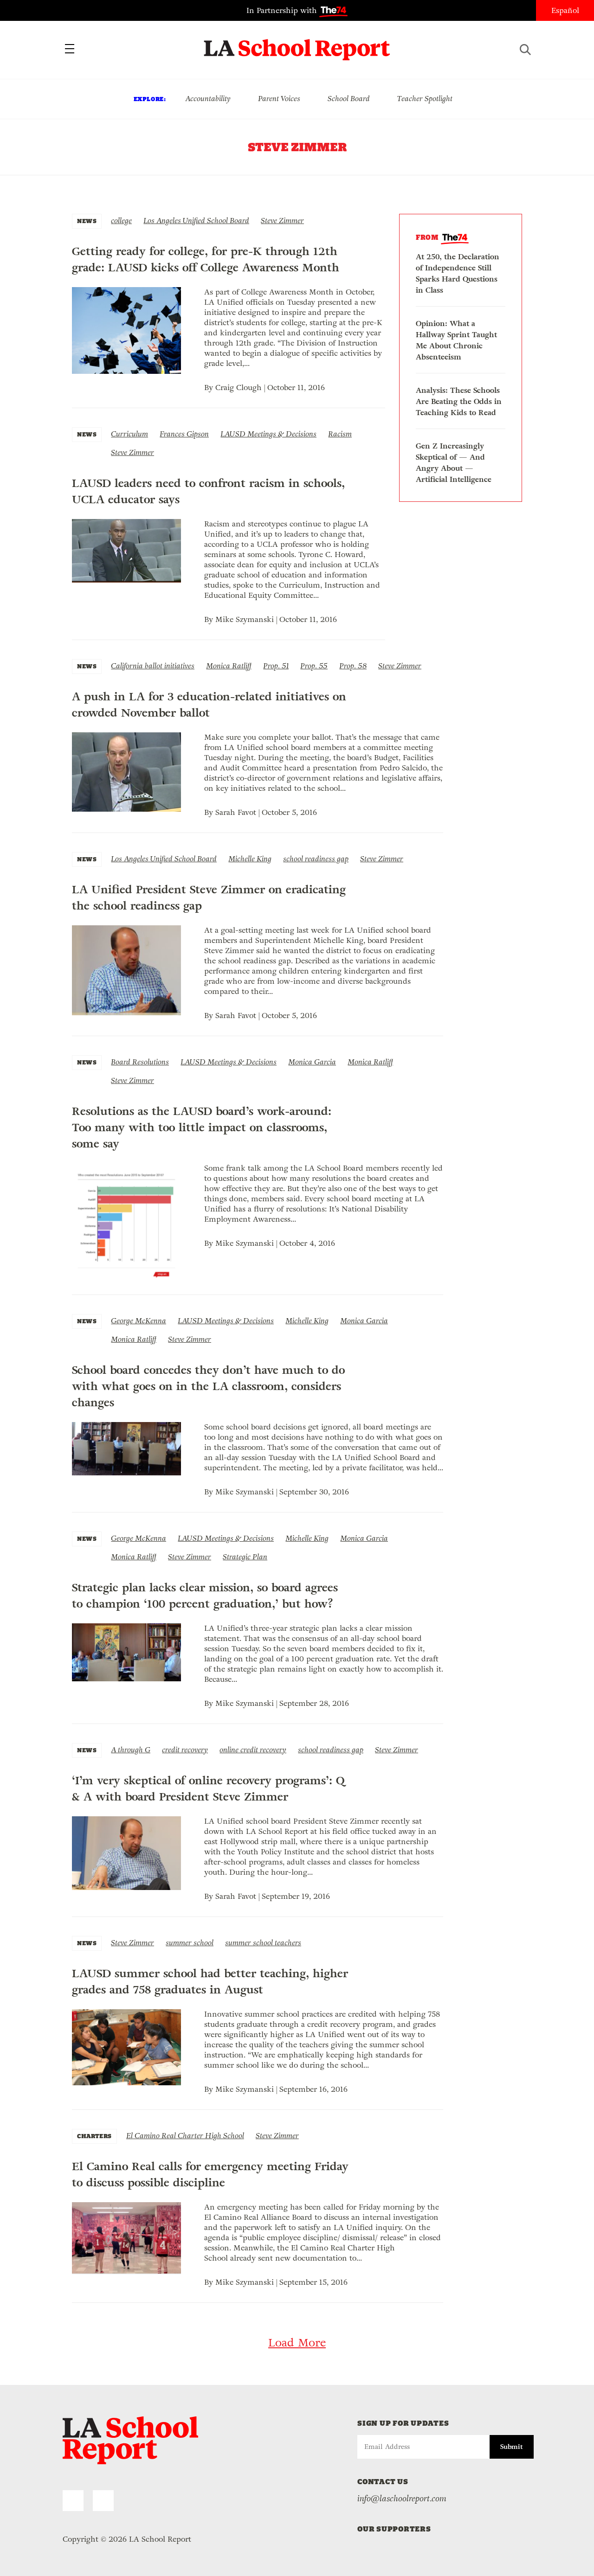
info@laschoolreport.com (402, 2499)
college (121, 221)
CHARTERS (94, 2136)
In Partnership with (283, 10)
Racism (340, 434)
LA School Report (297, 44)
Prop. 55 (314, 666)
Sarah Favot (236, 812)
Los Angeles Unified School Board (196, 221)
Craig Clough (239, 388)
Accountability (208, 99)
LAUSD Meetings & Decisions (268, 434)
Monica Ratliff (229, 666)
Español (565, 10)
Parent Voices (279, 99)
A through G (131, 1750)
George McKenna (139, 1321)
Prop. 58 (353, 666)
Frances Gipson (184, 434)
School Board (349, 99)
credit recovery (185, 1750)
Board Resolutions (140, 1062)
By (210, 388)
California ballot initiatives (153, 666)
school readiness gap (316, 859)
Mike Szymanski (245, 619)
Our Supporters (394, 2529)
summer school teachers (263, 1943)
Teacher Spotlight (425, 99)
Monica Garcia (312, 1062)
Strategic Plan (245, 1557)
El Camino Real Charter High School (185, 2136)
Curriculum (129, 434)
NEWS (87, 221)
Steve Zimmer (282, 221)
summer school (190, 1943)
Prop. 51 (276, 666)
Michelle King (250, 859)
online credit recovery (253, 1750)
